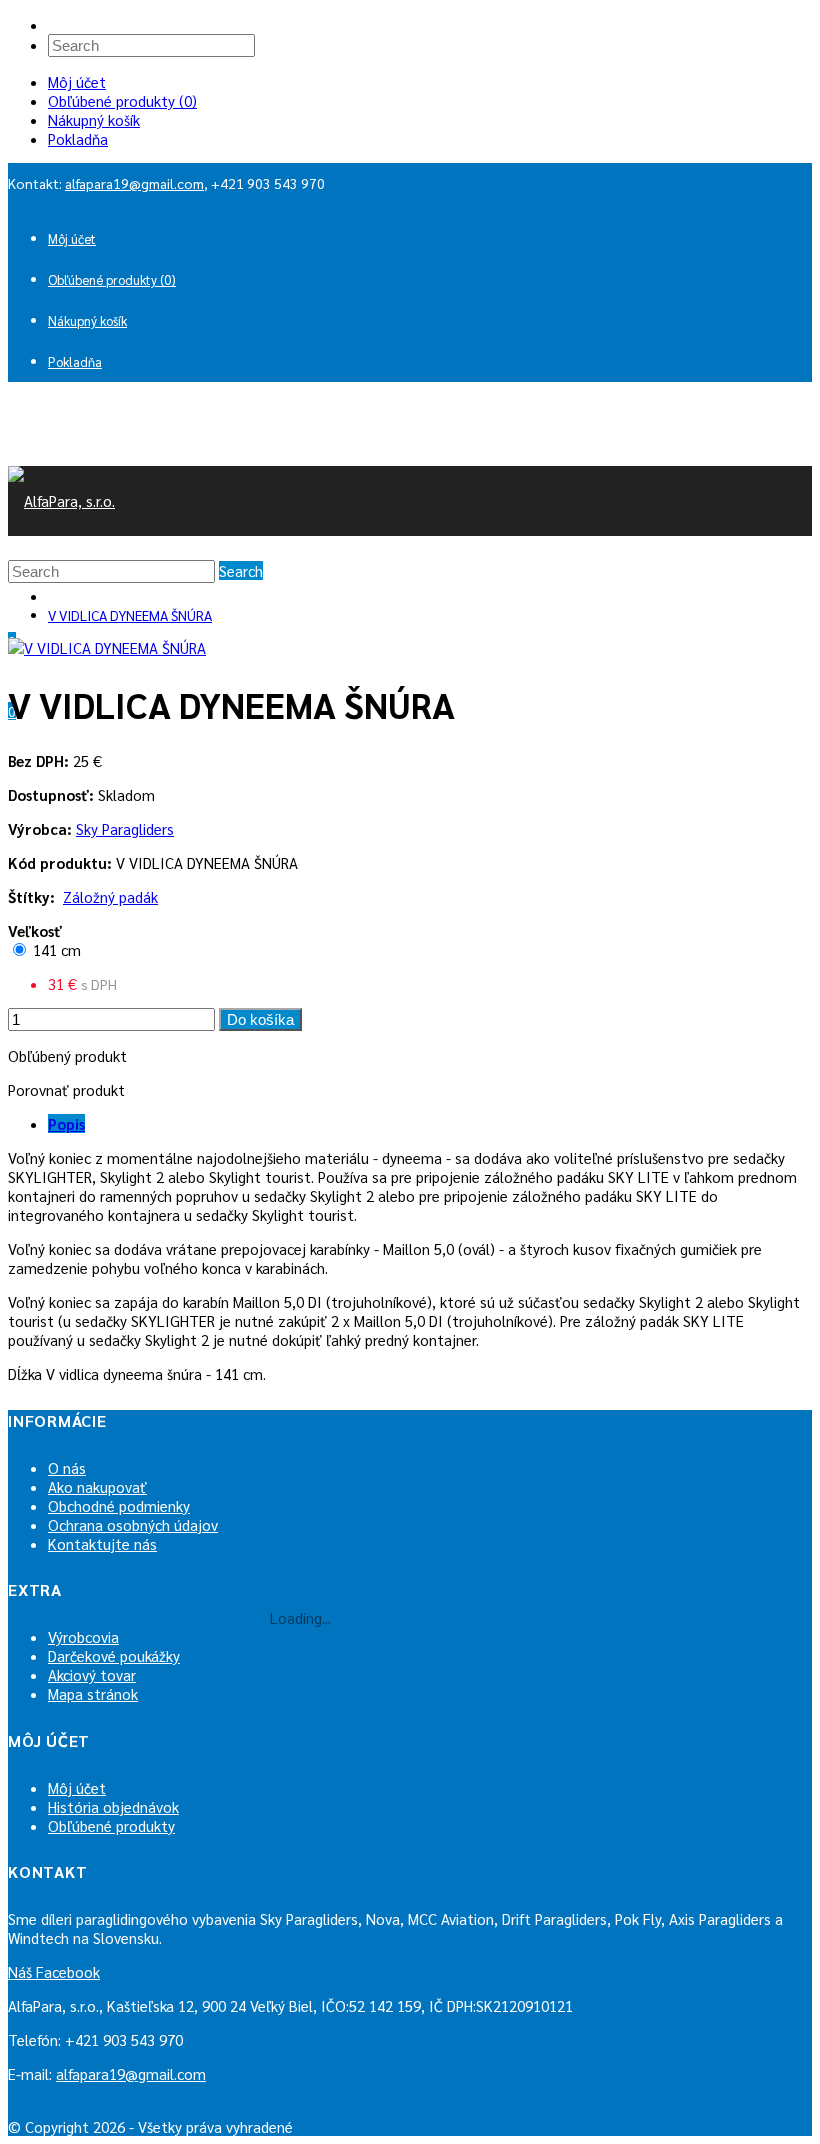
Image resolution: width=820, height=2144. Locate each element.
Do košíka (260, 1019)
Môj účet (77, 81)
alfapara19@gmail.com (134, 183)
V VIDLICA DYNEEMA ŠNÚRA (130, 615)
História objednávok (113, 1806)
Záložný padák (110, 896)
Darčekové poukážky (114, 1655)
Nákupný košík (94, 119)
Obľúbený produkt (67, 1055)
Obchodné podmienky (119, 1505)
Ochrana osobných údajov (133, 1524)
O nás (67, 1467)
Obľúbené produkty (111, 1825)
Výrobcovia (83, 1636)
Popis (66, 1123)
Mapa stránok (93, 1693)
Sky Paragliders (125, 828)
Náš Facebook (54, 1971)
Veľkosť (35, 930)
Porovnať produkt (66, 1089)
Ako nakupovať (97, 1486)
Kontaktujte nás (102, 1543)
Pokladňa (78, 138)
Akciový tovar (92, 1674)
